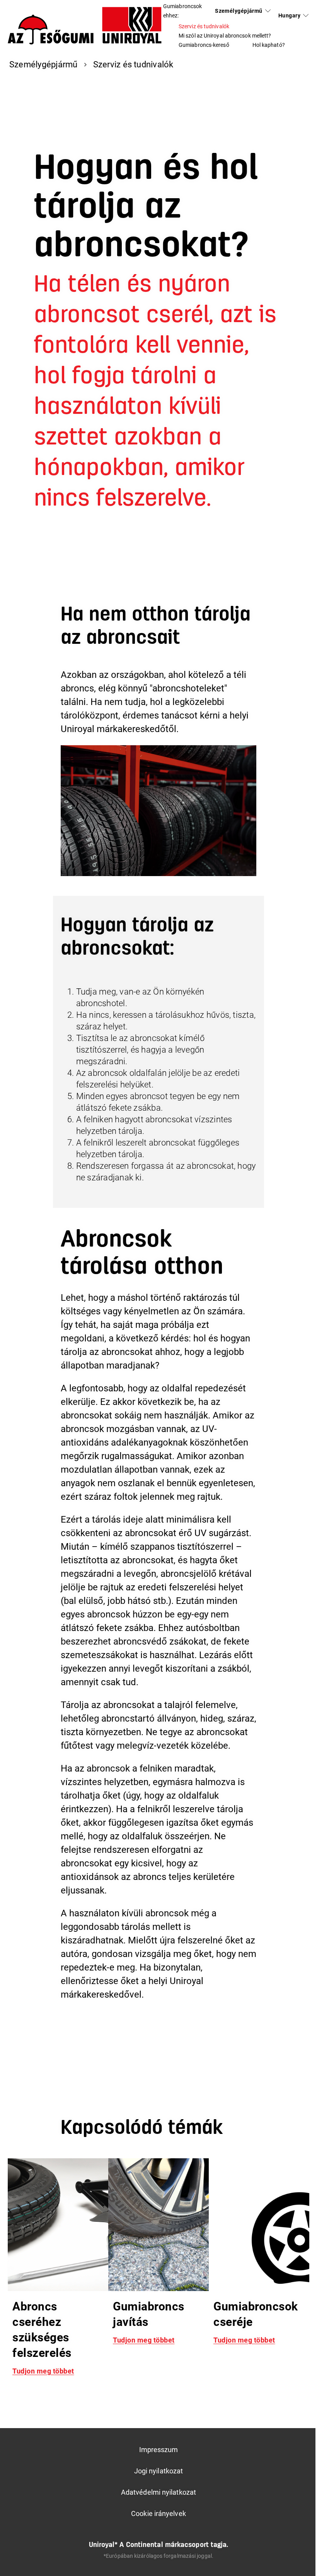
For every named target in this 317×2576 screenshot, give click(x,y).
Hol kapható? (269, 45)
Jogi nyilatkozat (158, 2471)
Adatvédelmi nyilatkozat (158, 2492)
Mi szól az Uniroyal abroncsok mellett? (225, 36)
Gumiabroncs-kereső (204, 45)
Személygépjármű (239, 11)
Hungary (289, 15)
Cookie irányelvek (158, 2513)
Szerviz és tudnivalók (204, 26)
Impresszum (159, 2450)
